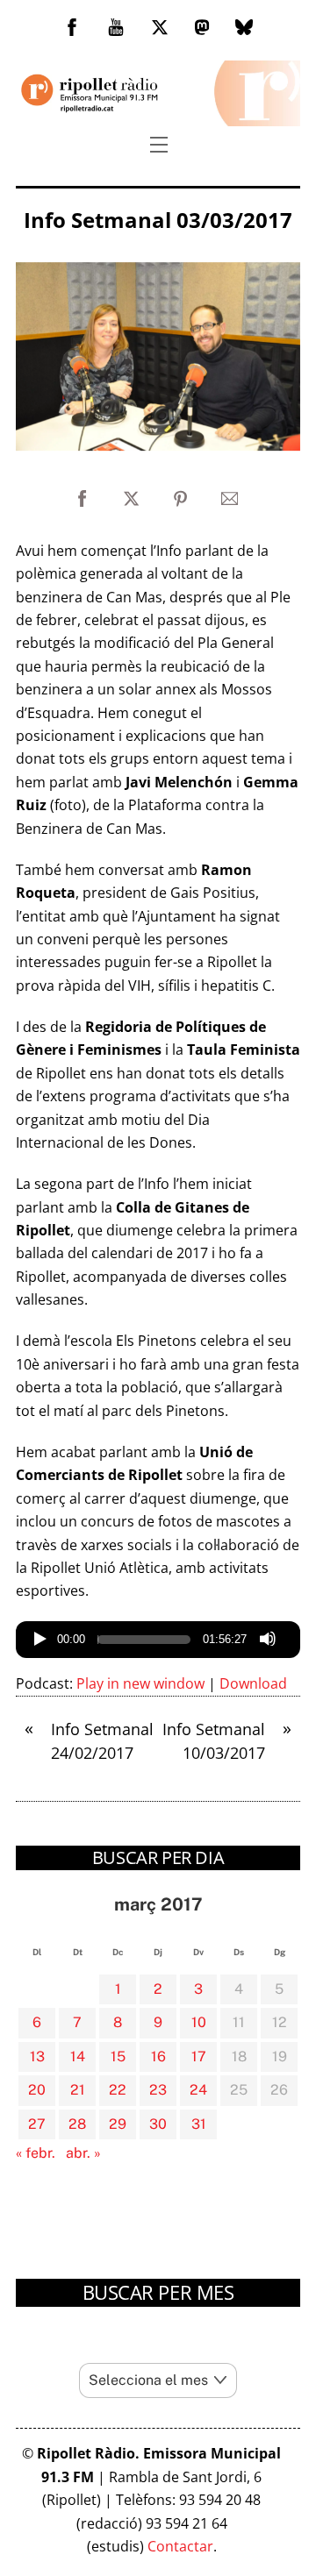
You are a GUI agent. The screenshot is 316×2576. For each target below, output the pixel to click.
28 (77, 2124)
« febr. (36, 2153)
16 (158, 2057)
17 (199, 2057)
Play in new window (140, 1683)
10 (199, 2022)
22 (118, 2090)
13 (37, 2057)
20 (37, 2090)
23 (158, 2090)
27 (37, 2124)
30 (158, 2124)
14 (78, 2057)
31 (199, 2124)
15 (118, 2057)
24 (198, 2090)
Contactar (180, 2546)
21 (78, 2090)
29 (118, 2124)
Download (253, 1683)
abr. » (83, 2153)
